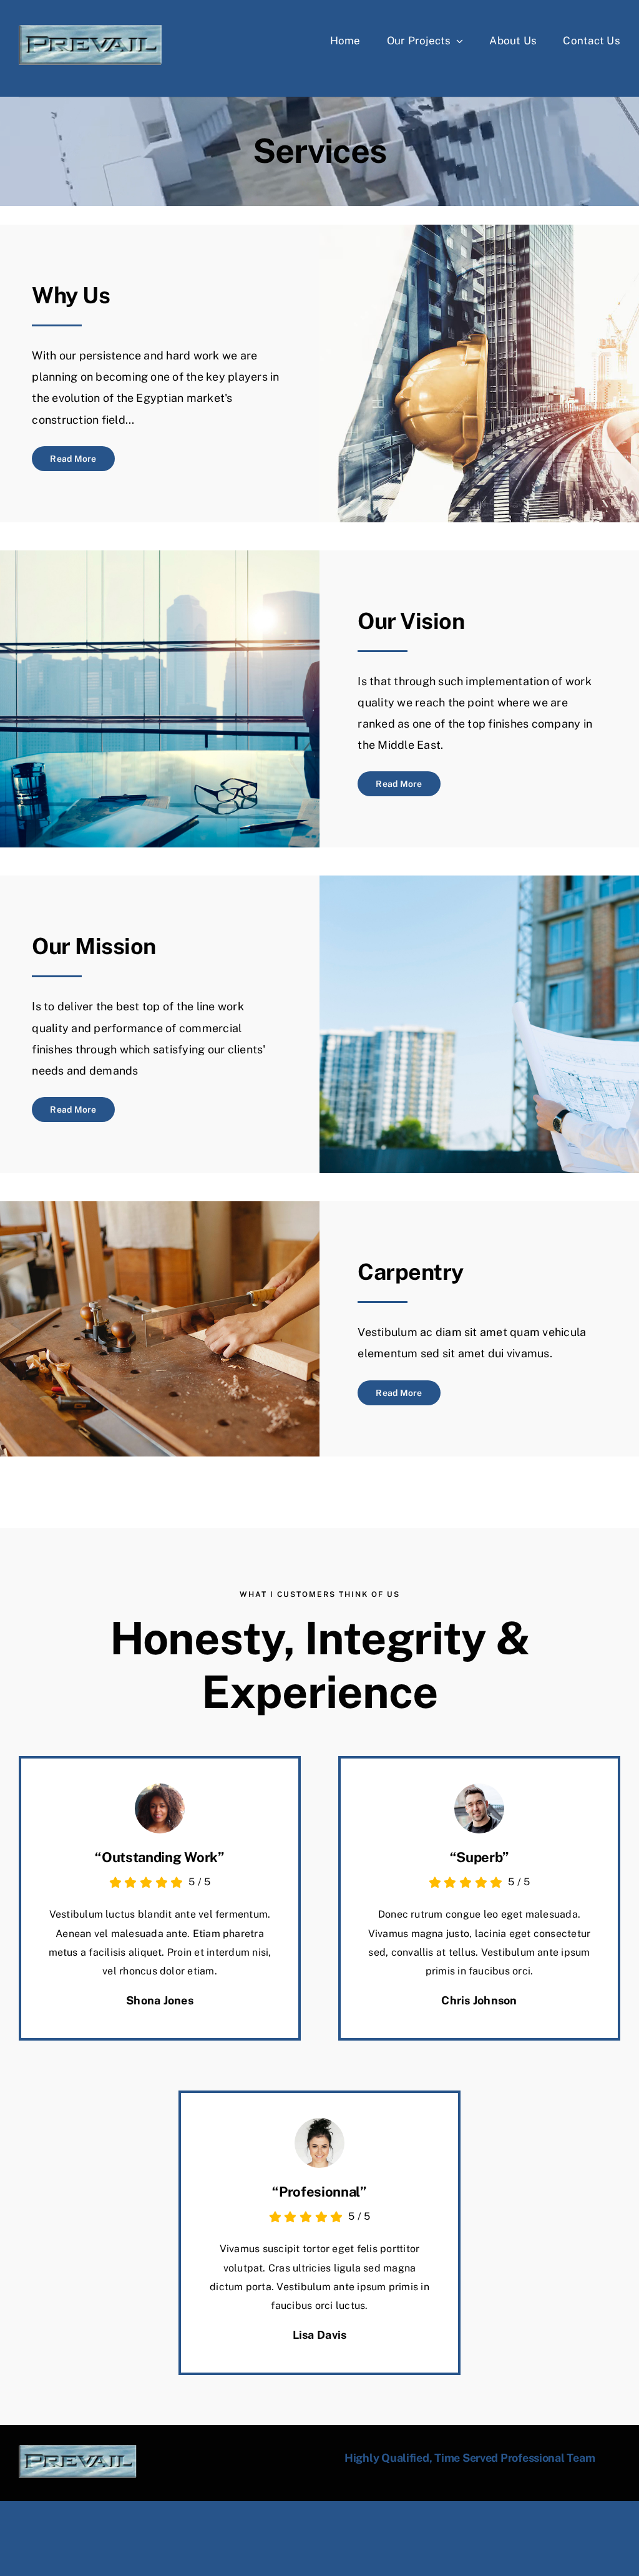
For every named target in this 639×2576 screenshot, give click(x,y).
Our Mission (94, 946)
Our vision (411, 621)
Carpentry (410, 1272)
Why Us (71, 295)
